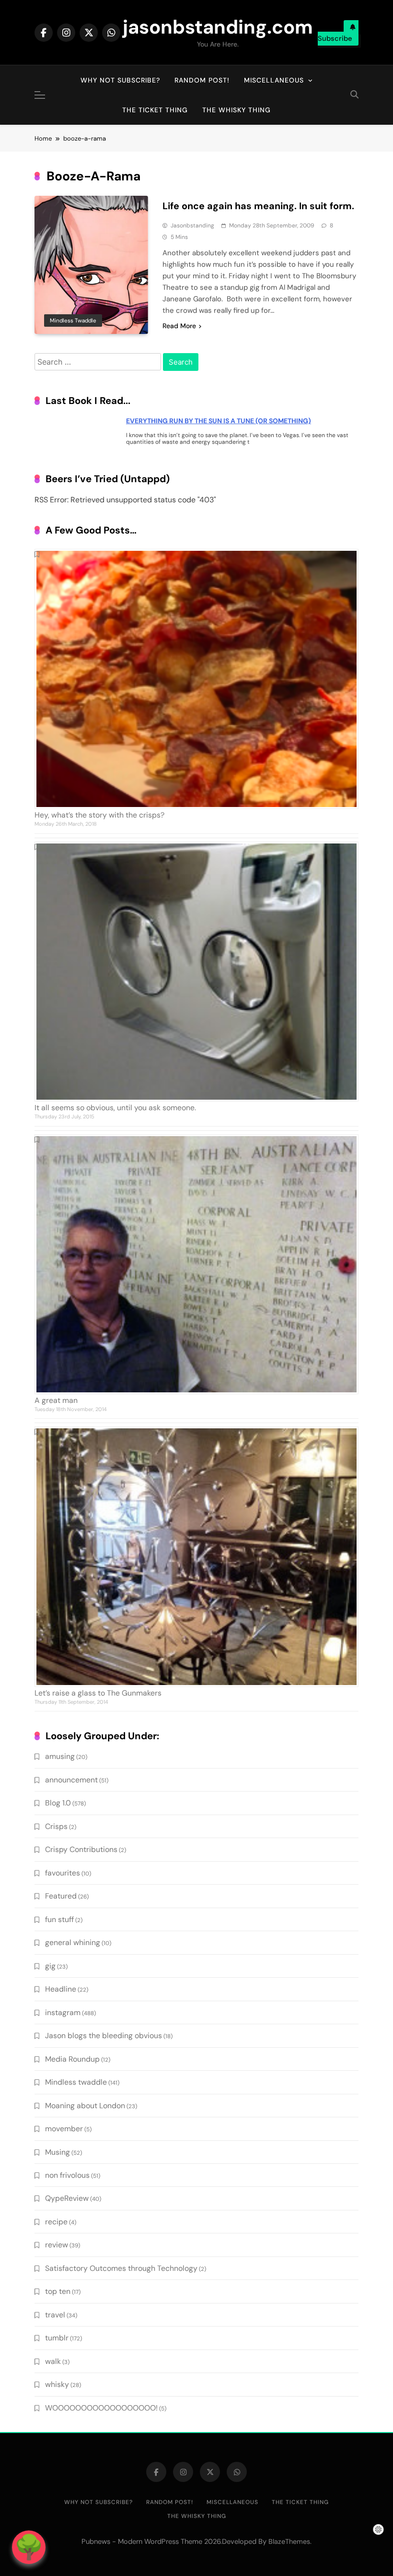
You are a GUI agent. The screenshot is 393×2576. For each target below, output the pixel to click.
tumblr (57, 2338)
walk (53, 2361)
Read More (179, 326)
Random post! (202, 80)
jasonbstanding (192, 226)
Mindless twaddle (73, 321)
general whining (73, 1942)
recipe (56, 2222)
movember (64, 2129)
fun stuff (59, 1919)
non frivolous (67, 2175)
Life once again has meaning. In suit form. (258, 206)
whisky (57, 2384)
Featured (61, 1896)
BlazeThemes (289, 2541)
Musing (58, 2152)
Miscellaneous (274, 80)
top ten (58, 2291)
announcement (71, 1780)
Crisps (56, 1826)
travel (55, 2315)
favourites (63, 1873)
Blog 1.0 (58, 1803)
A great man (56, 1400)
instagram (63, 2012)
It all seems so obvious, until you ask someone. (115, 1108)
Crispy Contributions (81, 1849)
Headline (61, 1989)
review (57, 2245)
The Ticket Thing (155, 110)
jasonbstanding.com (218, 27)
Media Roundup (72, 2059)
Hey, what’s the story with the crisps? (99, 815)
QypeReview (67, 2198)
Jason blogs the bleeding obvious (104, 2036)
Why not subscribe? (120, 80)
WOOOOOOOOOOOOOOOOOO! (101, 2408)
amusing (60, 1756)
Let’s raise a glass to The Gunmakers (98, 1693)
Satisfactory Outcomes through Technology (121, 2268)
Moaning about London (85, 2106)
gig (50, 1966)
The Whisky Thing (237, 110)
